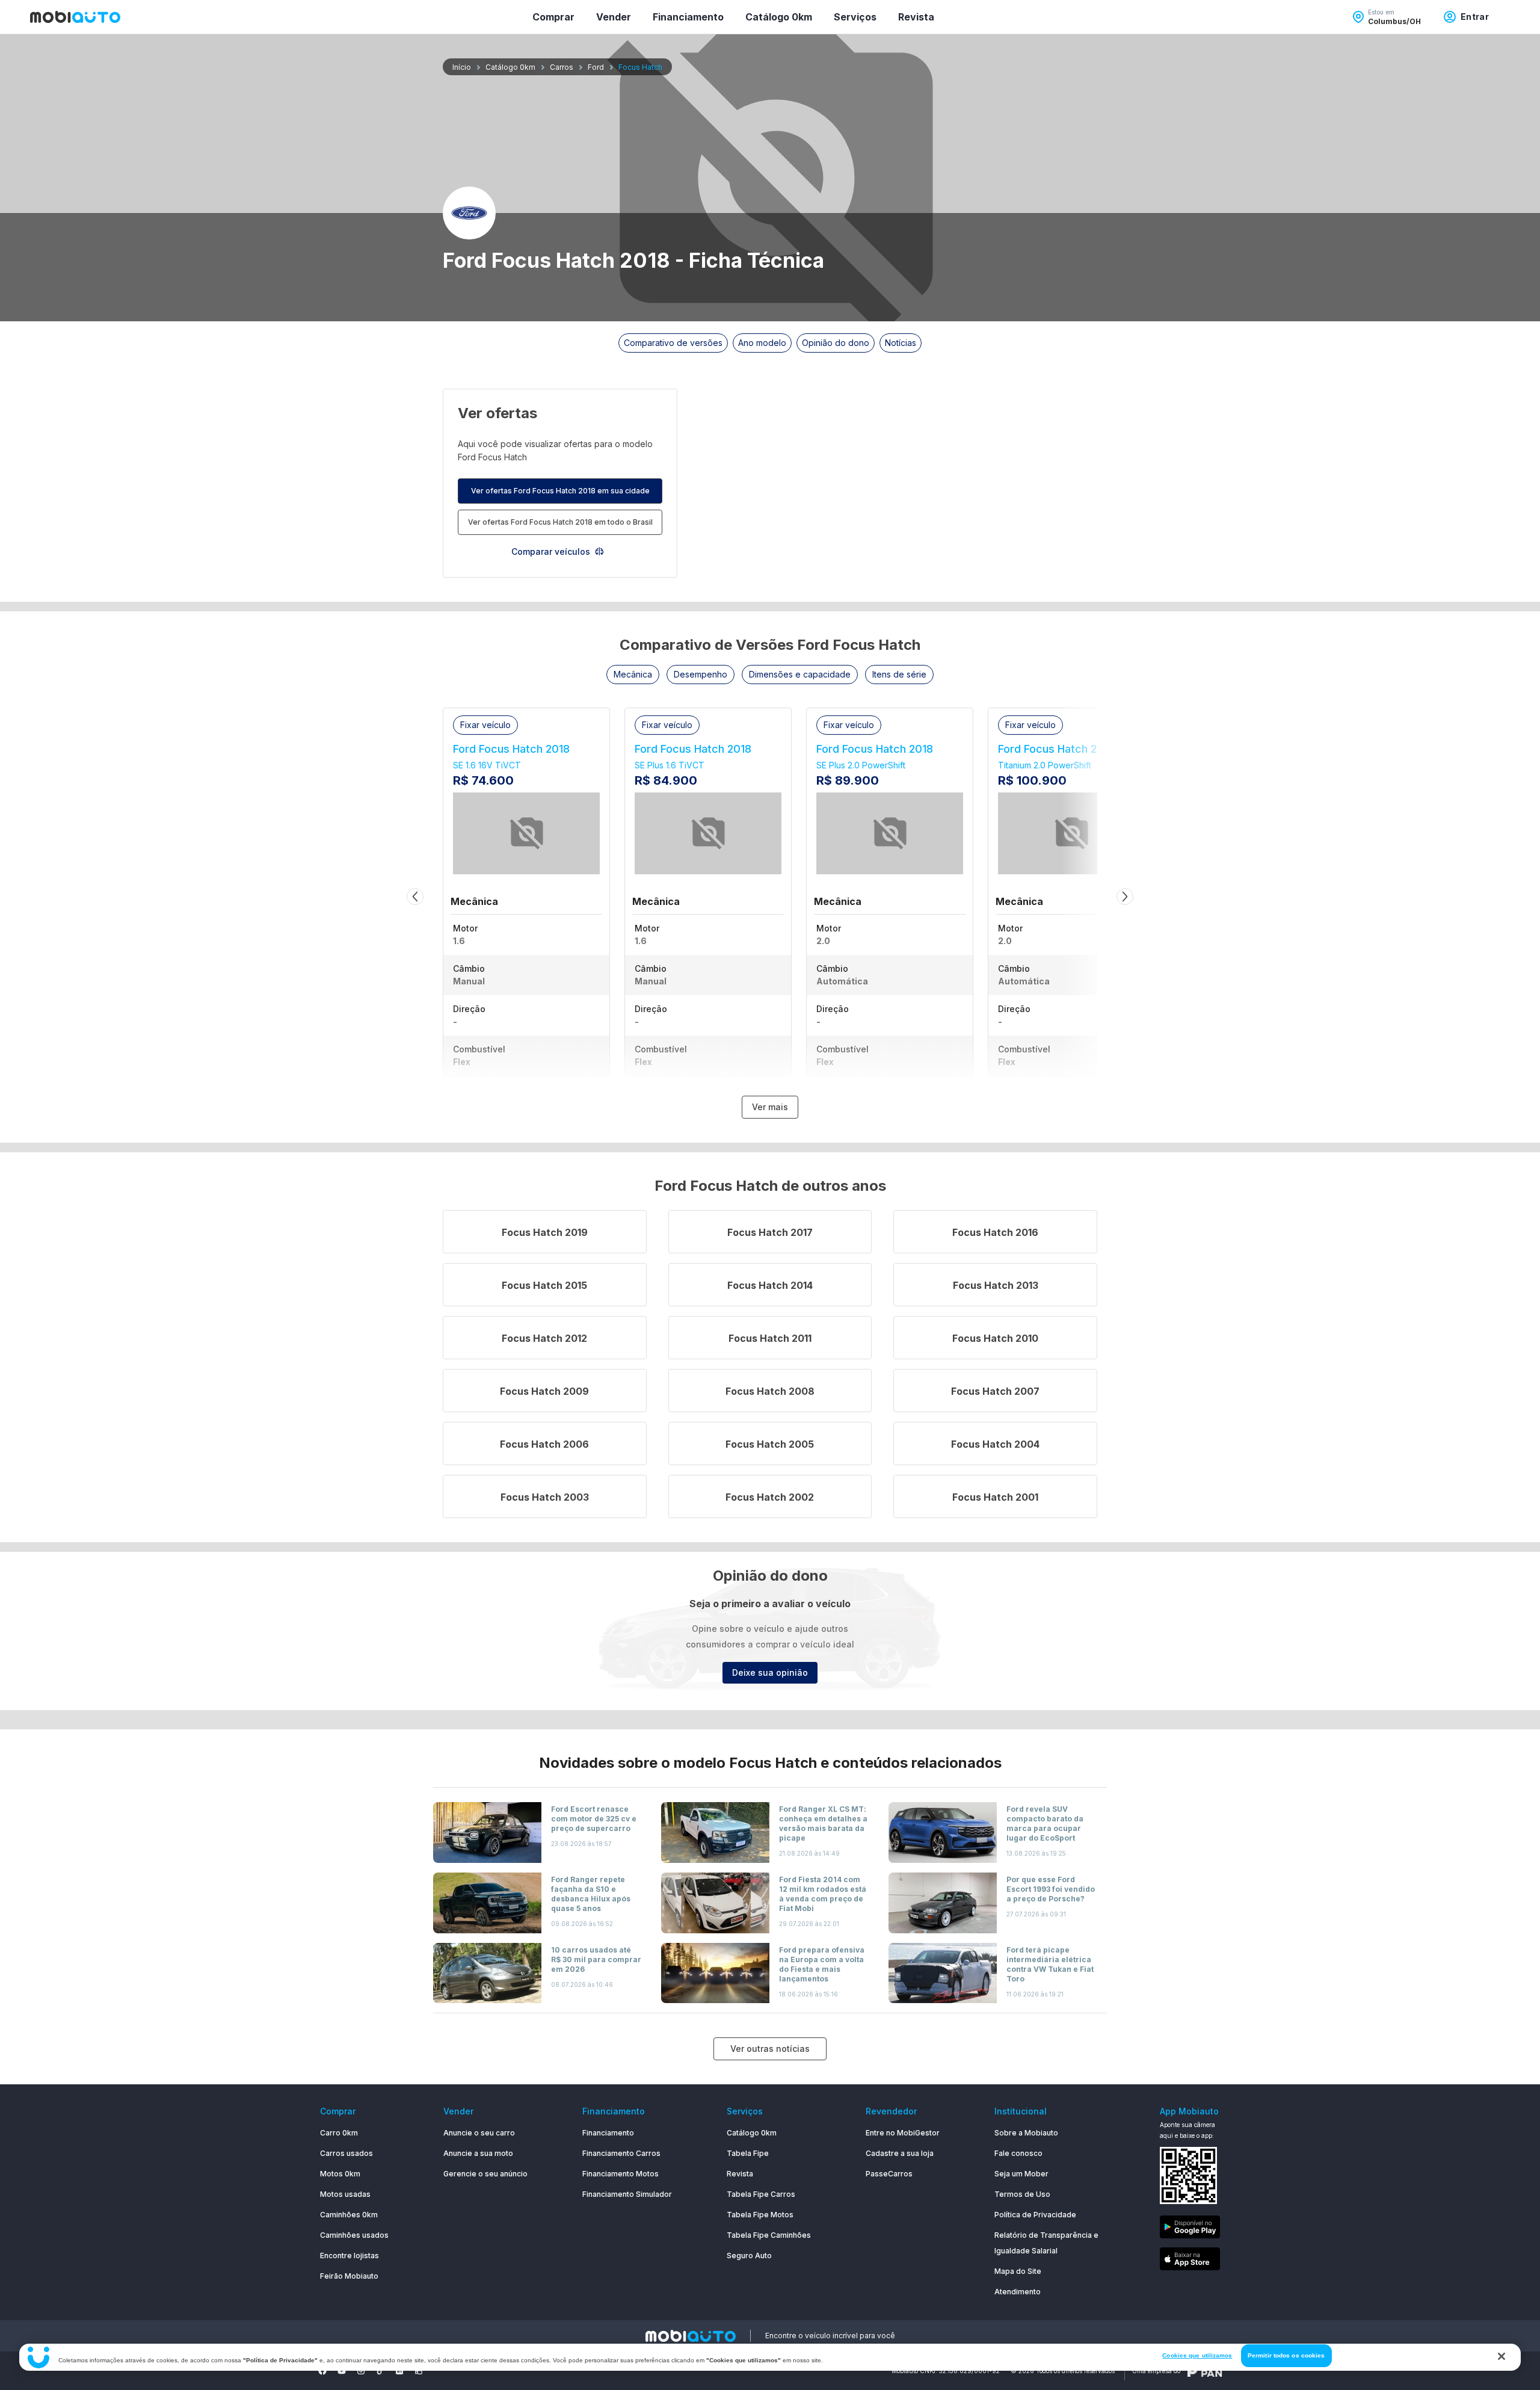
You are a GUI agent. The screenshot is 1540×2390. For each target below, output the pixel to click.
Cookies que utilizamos (1197, 2355)
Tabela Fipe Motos (760, 2215)
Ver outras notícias (770, 2049)
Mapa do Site (1018, 2271)
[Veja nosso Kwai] (419, 2371)
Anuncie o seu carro (479, 2133)
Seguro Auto (749, 2256)
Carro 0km (339, 2133)
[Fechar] (1501, 2356)
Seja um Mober (1021, 2174)
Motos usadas (345, 2194)
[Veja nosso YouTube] (342, 2371)
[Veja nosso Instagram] (361, 2371)
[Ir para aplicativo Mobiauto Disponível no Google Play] (1190, 2229)
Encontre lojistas (350, 2256)
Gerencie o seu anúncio (485, 2174)
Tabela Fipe (748, 2153)
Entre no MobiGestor (903, 2133)
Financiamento (688, 17)
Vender (614, 17)
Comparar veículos (551, 551)
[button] (633, 675)
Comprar (553, 17)
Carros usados (346, 2153)
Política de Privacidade (1035, 2215)
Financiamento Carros (621, 2153)
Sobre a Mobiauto (1026, 2133)
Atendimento (1018, 2292)
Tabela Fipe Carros (761, 2194)
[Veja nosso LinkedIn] (399, 2371)
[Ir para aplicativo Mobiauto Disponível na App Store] (1190, 2261)
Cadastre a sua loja (900, 2153)
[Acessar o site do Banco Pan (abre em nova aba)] (1205, 2371)
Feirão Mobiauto (349, 2276)
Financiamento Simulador (627, 2194)
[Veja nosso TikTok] (380, 2371)
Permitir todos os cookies (1286, 2355)
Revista (916, 17)
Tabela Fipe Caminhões (769, 2235)
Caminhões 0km (349, 2215)
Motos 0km (340, 2174)
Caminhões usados (354, 2235)
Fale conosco (1018, 2153)
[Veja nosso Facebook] (322, 2371)
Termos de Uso (1022, 2194)
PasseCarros (889, 2174)
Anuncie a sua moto (478, 2153)
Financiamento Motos (621, 2174)
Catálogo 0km (779, 17)
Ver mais (770, 1107)
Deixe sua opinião (770, 1672)
